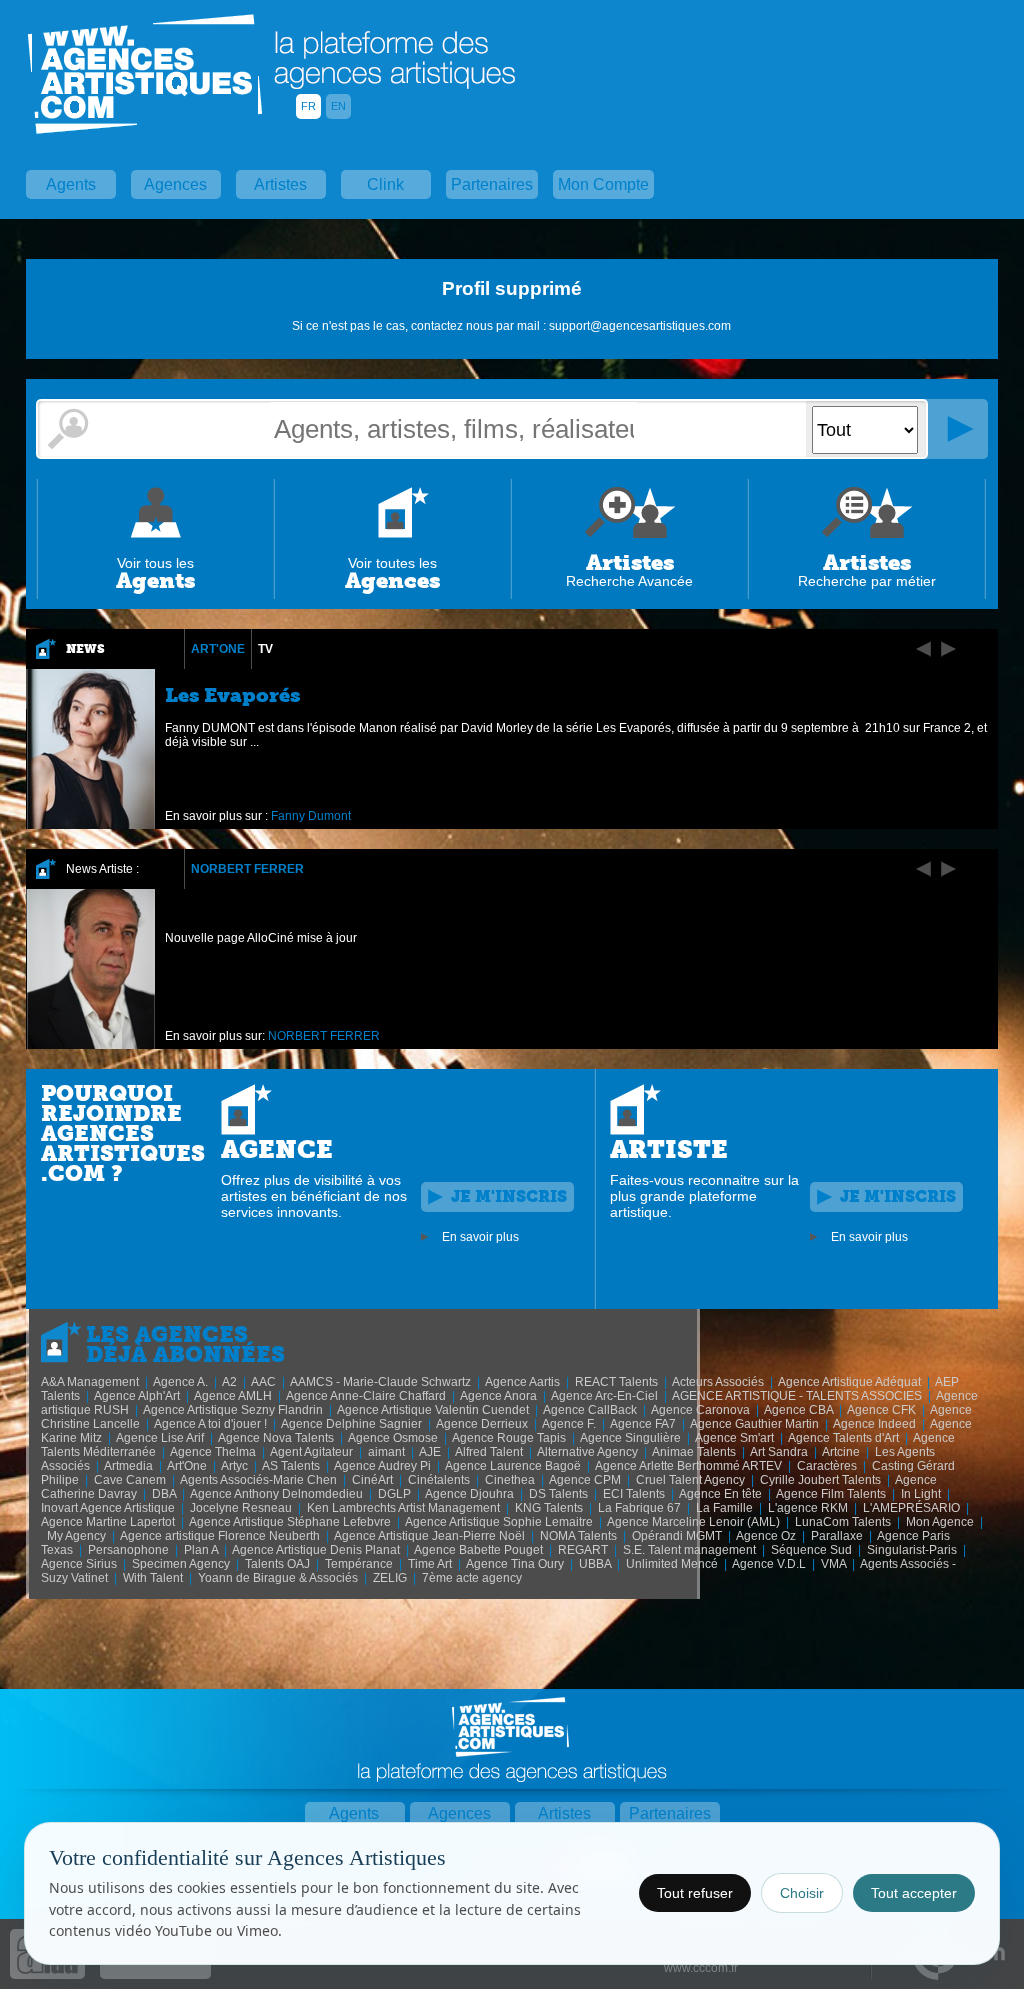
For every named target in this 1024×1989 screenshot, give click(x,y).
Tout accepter (914, 1893)
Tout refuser (695, 1893)
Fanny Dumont (311, 816)
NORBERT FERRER (247, 869)
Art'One (218, 649)
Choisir (802, 1893)
